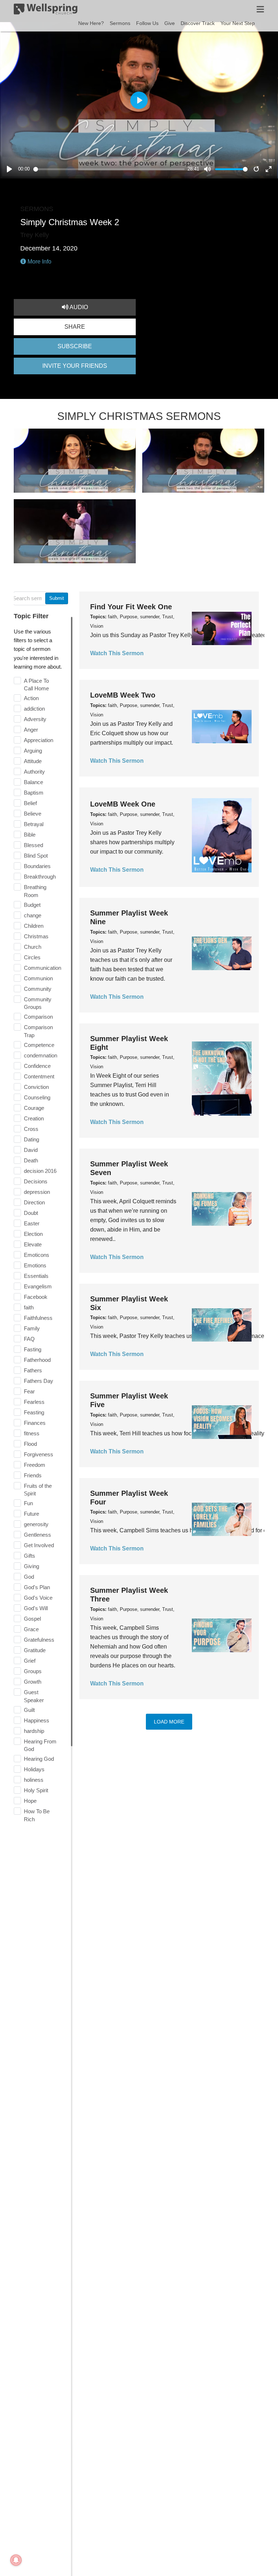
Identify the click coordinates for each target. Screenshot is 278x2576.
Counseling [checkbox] (37, 1097)
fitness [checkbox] (32, 1433)
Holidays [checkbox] (34, 1769)
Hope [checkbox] (30, 1801)
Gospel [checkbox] (32, 1619)
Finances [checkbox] (35, 1423)
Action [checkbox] (31, 698)
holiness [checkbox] (34, 1780)
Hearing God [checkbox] (39, 1759)
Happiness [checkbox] (37, 1720)
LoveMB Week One (123, 804)
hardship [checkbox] (34, 1731)
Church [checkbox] (33, 947)
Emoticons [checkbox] (37, 1255)
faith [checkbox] (29, 1307)
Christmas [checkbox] (36, 936)
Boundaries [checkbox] (37, 866)
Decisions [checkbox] (36, 1181)
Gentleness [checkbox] (37, 1535)
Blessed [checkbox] (33, 845)
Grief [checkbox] (30, 1661)
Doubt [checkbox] (31, 1213)
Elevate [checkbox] (33, 1244)
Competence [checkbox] (39, 1045)
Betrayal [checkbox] (34, 824)
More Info (39, 262)
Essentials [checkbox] (36, 1276)
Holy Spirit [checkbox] (36, 1790)
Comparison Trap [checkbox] (38, 1031)
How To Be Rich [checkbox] (37, 1815)
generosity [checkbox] (36, 1524)
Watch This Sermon (117, 653)
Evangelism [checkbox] (38, 1286)
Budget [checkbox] (32, 905)
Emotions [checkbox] (35, 1265)
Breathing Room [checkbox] (35, 891)
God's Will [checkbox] (36, 1608)
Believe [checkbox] (33, 814)
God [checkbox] (29, 1577)
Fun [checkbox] (28, 1503)
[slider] (109, 169)
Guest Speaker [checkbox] (34, 1696)
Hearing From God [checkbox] (40, 1745)
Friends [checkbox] (33, 1475)
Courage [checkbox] (34, 1108)
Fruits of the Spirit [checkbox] (38, 1490)
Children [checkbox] (34, 926)
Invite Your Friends (75, 366)
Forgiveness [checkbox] (39, 1454)
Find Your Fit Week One (131, 607)
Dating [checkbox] (31, 1139)
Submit (57, 598)
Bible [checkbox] (30, 835)
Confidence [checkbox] (37, 1066)
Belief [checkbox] (30, 803)
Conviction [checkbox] (36, 1087)
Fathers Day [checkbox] (39, 1381)
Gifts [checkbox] (30, 1556)
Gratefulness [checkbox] (39, 1640)
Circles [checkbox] (32, 957)
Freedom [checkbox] (35, 1465)
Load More (169, 1722)
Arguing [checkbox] (33, 751)
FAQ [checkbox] (29, 1339)
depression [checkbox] (37, 1192)
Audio (78, 307)
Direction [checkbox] (34, 1202)
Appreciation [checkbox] (39, 740)
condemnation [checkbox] (41, 1055)
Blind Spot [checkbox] (36, 856)
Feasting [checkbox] (34, 1412)
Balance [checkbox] (33, 782)
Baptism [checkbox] (34, 793)
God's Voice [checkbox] (38, 1598)
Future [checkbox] (31, 1514)
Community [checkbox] (38, 989)
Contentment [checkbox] (39, 1076)
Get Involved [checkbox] (39, 1545)
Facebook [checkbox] (36, 1297)
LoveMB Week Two (123, 695)
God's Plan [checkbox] (37, 1587)
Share (75, 327)
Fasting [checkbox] (33, 1349)
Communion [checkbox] (38, 978)
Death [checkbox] (31, 1160)
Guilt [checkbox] (29, 1710)
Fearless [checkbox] (34, 1402)
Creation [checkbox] (34, 1118)
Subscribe (75, 346)
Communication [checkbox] (43, 968)
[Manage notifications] (16, 2560)
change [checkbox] (33, 915)
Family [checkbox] (32, 1328)
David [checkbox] (31, 1150)
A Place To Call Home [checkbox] (36, 685)
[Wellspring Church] (46, 10)
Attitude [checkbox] (33, 761)
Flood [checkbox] (30, 1444)
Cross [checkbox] (31, 1129)
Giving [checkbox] (31, 1566)
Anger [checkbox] (31, 730)
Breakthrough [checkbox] (40, 877)
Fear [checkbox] (29, 1391)
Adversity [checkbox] (35, 719)
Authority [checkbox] (34, 772)
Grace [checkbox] (31, 1629)
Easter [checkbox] (32, 1223)
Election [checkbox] (33, 1234)
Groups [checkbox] (33, 1671)
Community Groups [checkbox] (38, 1003)
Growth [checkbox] (33, 1682)
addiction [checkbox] (34, 709)
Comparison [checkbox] (38, 1017)
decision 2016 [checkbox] (40, 1171)
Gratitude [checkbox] (35, 1650)
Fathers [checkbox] (33, 1370)
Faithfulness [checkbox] (38, 1318)
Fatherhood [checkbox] (37, 1360)
